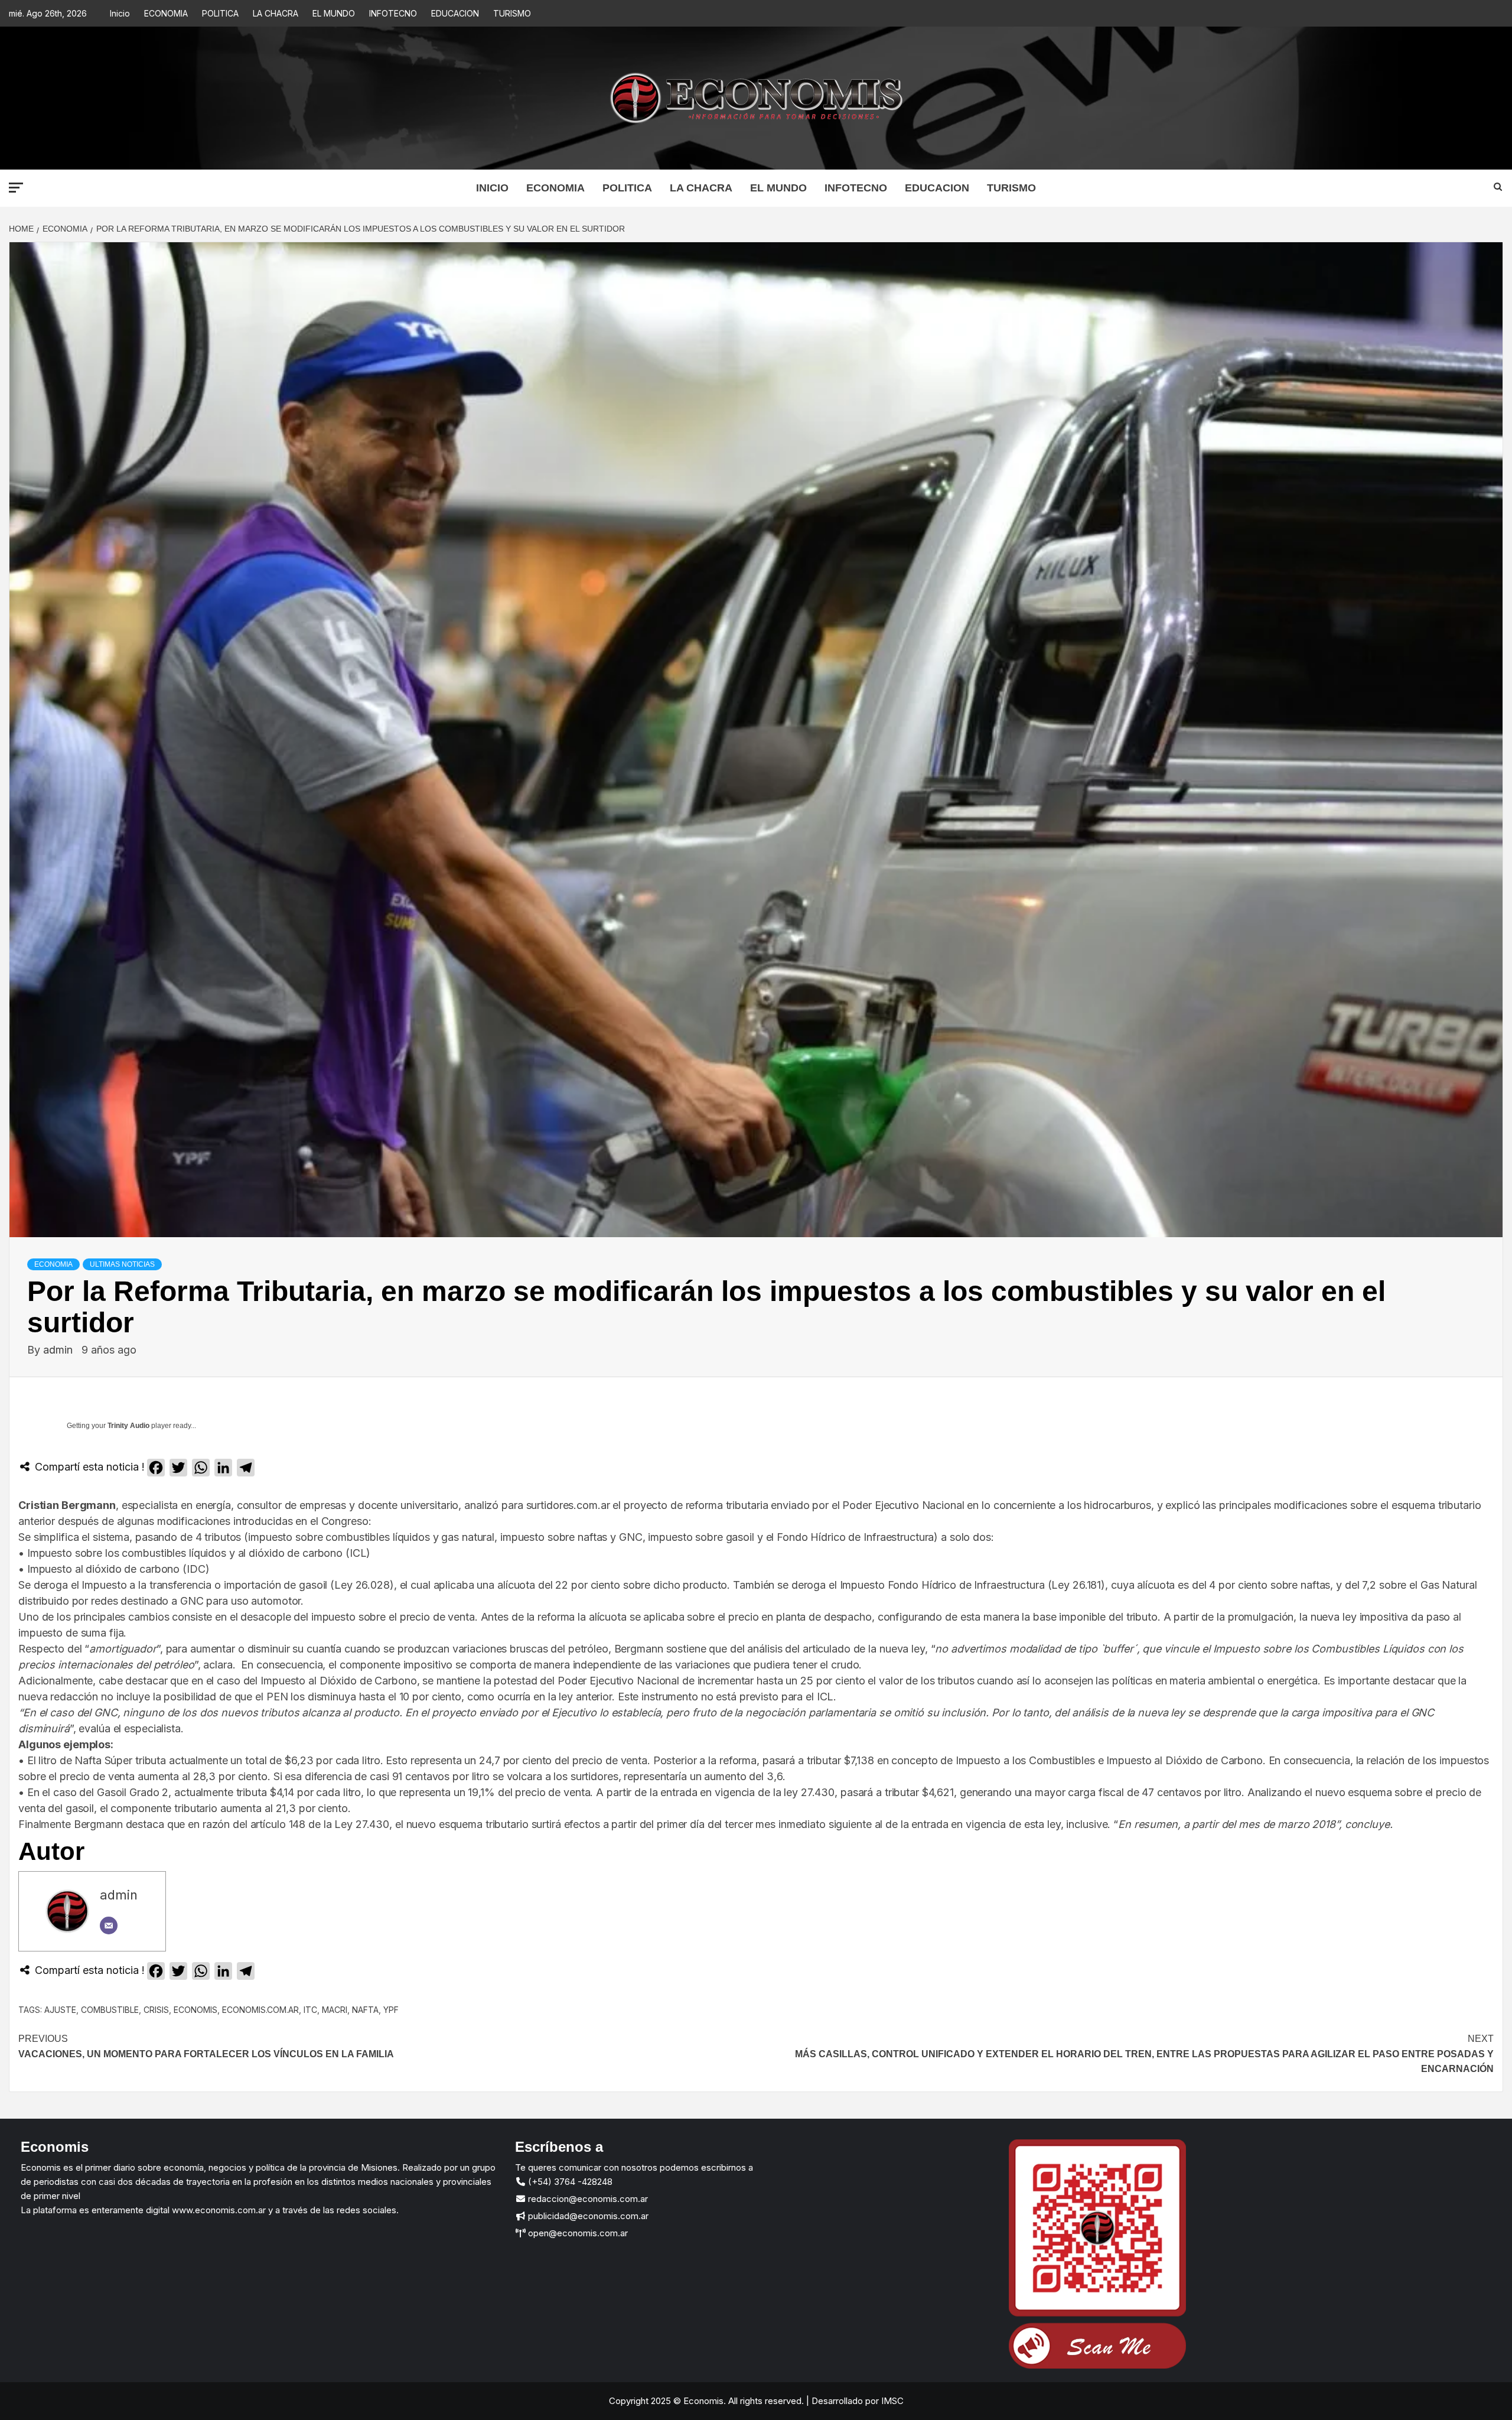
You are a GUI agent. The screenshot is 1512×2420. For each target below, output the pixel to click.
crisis (156, 2010)
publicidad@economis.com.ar (587, 2216)
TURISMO (512, 13)
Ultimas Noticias (122, 1264)
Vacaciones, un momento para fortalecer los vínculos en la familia (206, 2046)
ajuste (60, 2010)
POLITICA (220, 13)
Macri (335, 2010)
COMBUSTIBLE (110, 2010)
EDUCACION (455, 13)
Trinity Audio (128, 1426)
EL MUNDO (334, 13)
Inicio (120, 13)
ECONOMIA (166, 13)
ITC (310, 2010)
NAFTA (365, 2010)
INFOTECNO (393, 13)
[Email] (109, 1925)
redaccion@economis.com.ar (587, 2199)
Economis (195, 2010)
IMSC (891, 2401)
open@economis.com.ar (577, 2233)
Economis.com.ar (260, 2010)
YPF (391, 2010)
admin (59, 1350)
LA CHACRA (276, 13)
